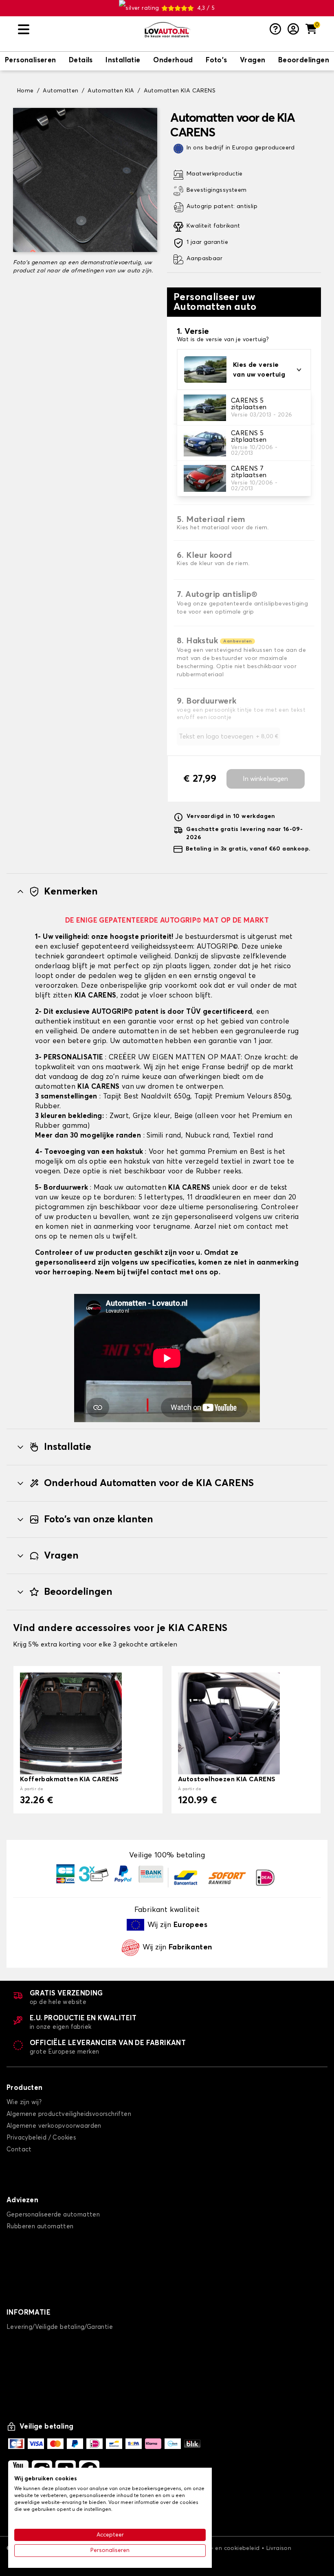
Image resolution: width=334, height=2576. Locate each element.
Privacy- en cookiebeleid (225, 2548)
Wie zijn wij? (24, 2102)
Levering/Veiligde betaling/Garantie (60, 2327)
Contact (19, 2150)
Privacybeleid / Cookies (41, 2138)
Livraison (279, 2548)
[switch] (31, 61)
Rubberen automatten (40, 2226)
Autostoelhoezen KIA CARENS (227, 1779)
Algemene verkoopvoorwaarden (54, 2126)
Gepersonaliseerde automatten (53, 2215)
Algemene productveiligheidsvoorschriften (69, 2114)
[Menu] (77, 30)
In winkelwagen (265, 779)
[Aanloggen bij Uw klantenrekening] (293, 30)
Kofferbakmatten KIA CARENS (69, 1779)
